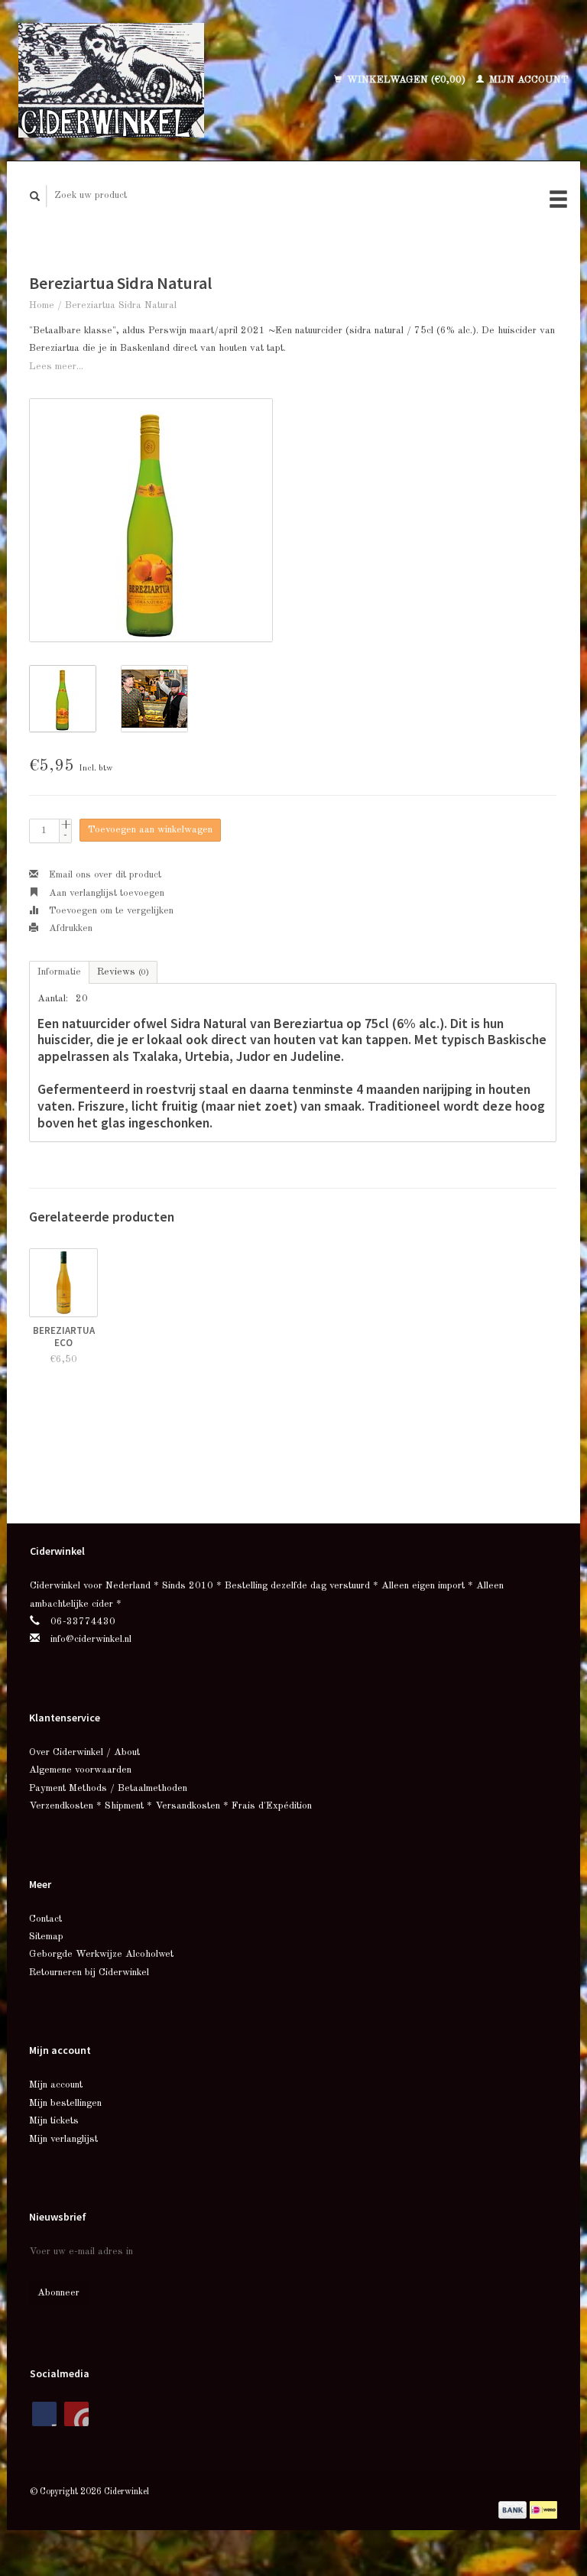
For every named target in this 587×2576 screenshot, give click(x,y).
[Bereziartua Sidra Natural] (151, 520)
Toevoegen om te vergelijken (110, 911)
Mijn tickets (54, 2121)
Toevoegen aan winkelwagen (150, 830)
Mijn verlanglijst (63, 2139)
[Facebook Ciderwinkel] (44, 2414)
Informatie (59, 972)
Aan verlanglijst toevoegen (105, 893)
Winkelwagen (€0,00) (406, 80)
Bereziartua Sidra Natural (121, 305)
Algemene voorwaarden (80, 1770)
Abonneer (58, 2293)
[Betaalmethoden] (514, 2509)
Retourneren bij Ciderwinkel (89, 1973)
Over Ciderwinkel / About (84, 1752)
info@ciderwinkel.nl (91, 1639)
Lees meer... (56, 367)
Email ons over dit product (104, 875)
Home (42, 305)
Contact (45, 1919)
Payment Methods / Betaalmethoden (108, 1788)
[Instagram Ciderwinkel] (76, 2414)
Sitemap (46, 1937)
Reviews (123, 972)
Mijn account (527, 80)
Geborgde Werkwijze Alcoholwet (101, 1954)
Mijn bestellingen (65, 2103)
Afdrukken (69, 928)
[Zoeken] (35, 196)
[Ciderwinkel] (140, 80)
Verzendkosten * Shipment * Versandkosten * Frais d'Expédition (170, 1806)
